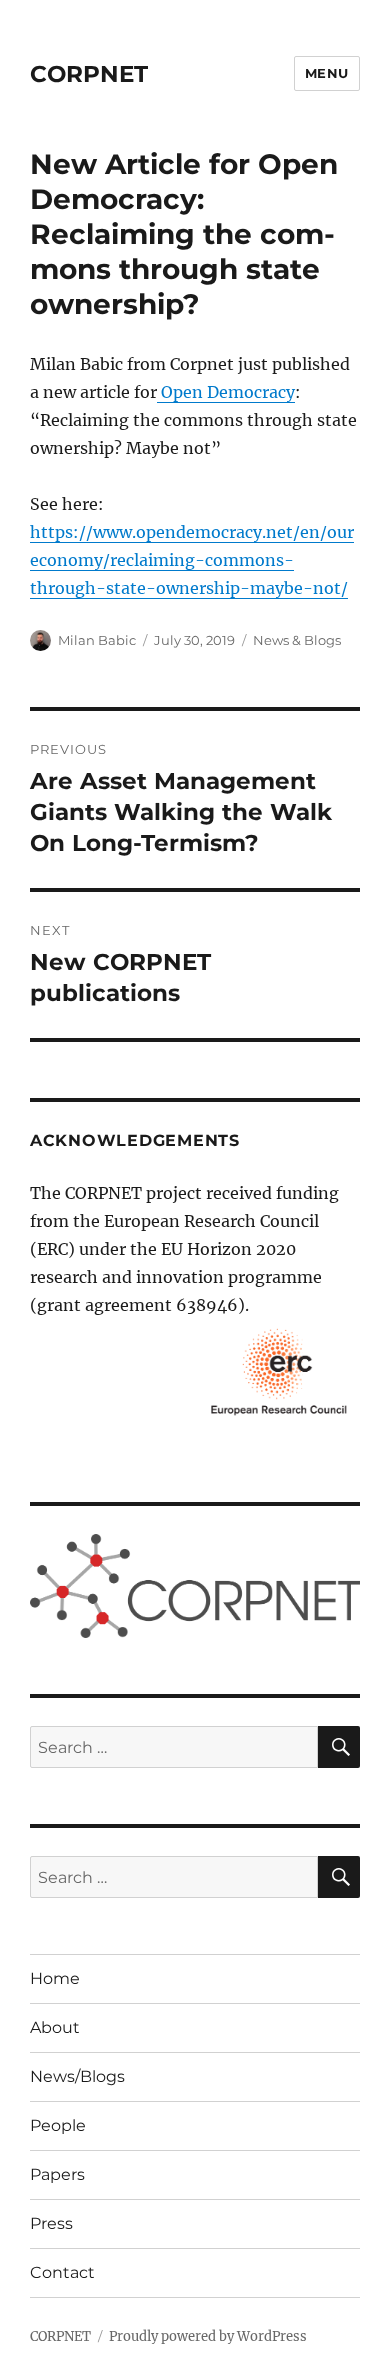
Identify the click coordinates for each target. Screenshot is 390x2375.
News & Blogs (297, 640)
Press (51, 2223)
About (55, 2027)
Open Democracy (226, 392)
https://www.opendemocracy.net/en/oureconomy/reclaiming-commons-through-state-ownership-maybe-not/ (192, 560)
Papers (57, 2174)
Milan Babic (97, 640)
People (58, 2125)
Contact (62, 2272)
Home (55, 1978)
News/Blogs (77, 2076)
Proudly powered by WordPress (208, 2336)
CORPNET (89, 74)
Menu (327, 73)
